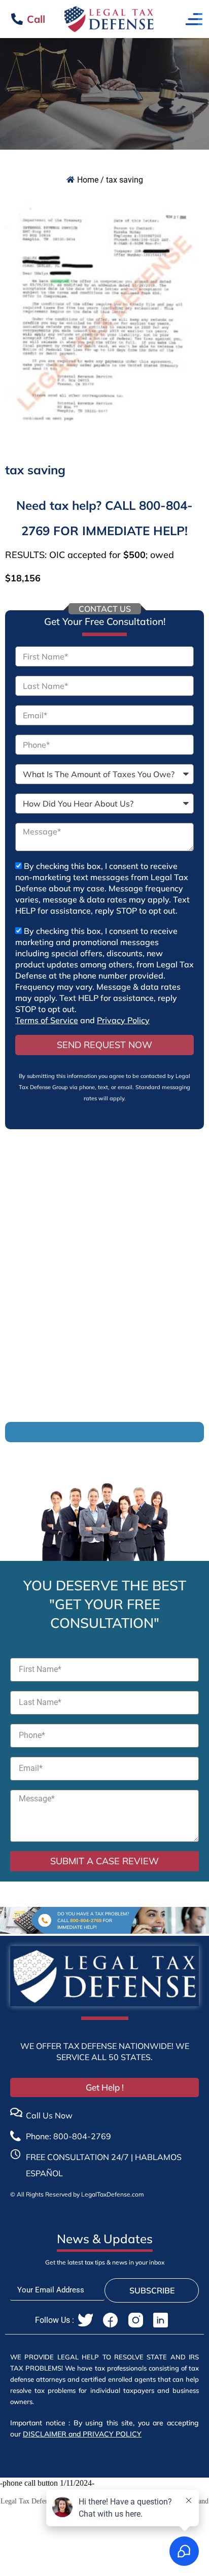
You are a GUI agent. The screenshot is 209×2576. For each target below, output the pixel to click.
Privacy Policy (123, 1020)
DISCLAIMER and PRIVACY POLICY (82, 2434)
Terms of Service (47, 1020)
